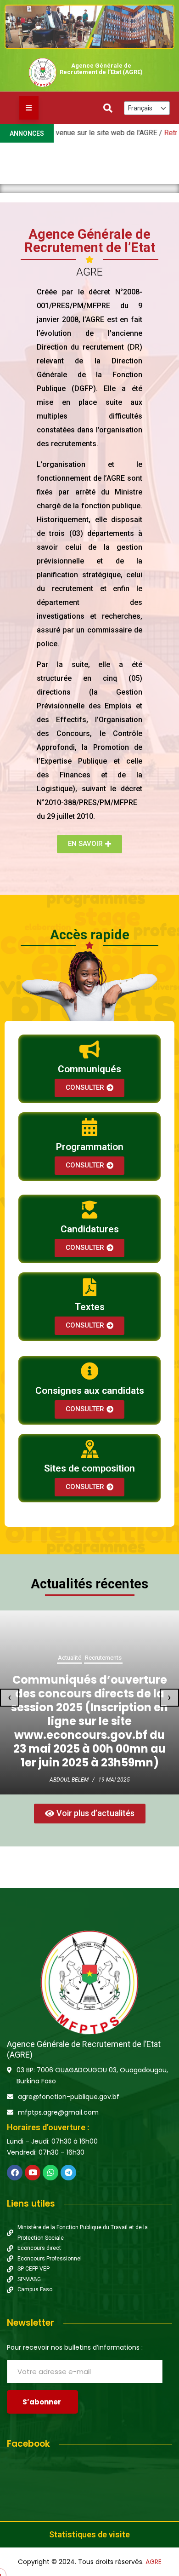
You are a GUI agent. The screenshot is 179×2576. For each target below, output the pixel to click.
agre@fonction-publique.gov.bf (69, 2097)
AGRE (154, 2562)
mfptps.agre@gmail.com (58, 2112)
